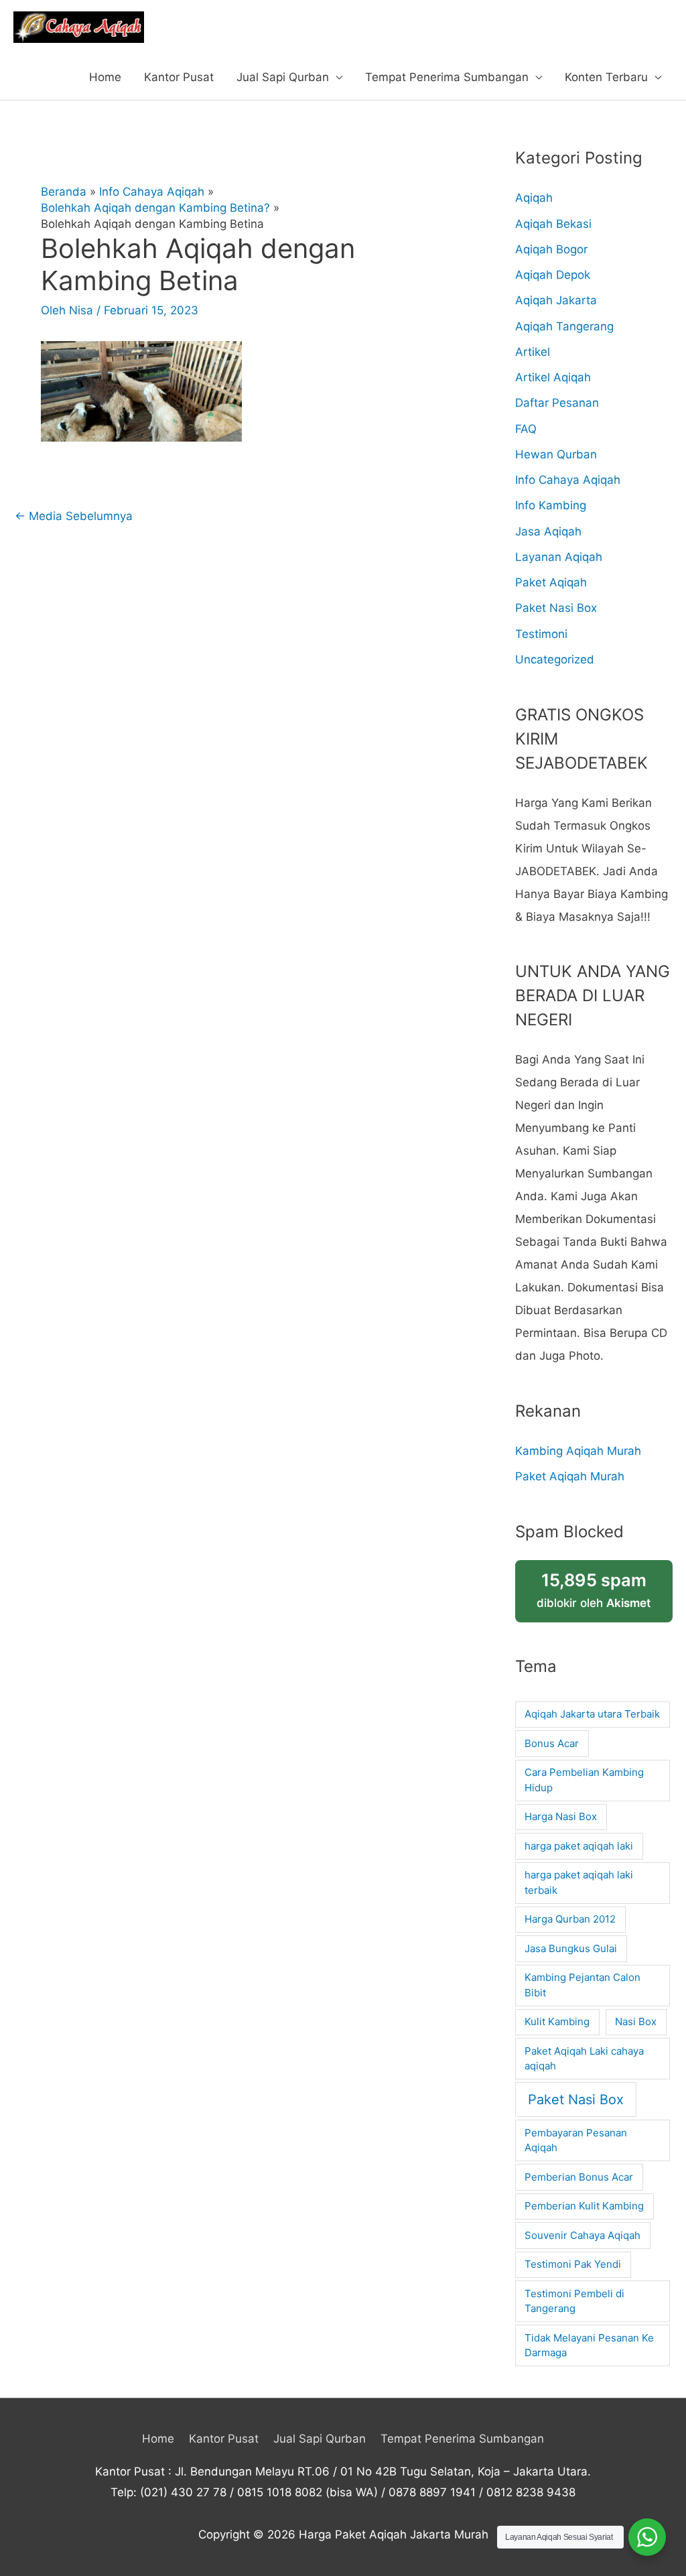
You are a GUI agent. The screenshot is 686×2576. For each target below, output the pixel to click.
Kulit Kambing (557, 2021)
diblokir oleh (594, 1590)
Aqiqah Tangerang (564, 326)
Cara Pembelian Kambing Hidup (584, 1780)
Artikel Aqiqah (553, 377)
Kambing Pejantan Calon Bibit (582, 1985)
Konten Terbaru (606, 77)
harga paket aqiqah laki (579, 1846)
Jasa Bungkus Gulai (571, 1948)
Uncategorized (555, 659)
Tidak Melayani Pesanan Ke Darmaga (589, 2345)
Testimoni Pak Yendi (573, 2264)
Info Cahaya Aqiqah (568, 480)
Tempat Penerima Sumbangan (447, 77)
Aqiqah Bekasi (553, 224)
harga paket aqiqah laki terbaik (579, 1882)
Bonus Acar (552, 1743)
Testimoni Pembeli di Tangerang (574, 2301)
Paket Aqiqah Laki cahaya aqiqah (584, 2059)
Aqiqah (534, 198)
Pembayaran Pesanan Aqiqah (576, 2140)
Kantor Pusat (179, 77)
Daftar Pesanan (557, 403)
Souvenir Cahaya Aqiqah (582, 2235)
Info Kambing (551, 505)
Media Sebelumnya (74, 516)
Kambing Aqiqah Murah (578, 1451)
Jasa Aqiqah (548, 531)
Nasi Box (636, 2021)
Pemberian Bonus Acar (579, 2177)
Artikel (533, 352)
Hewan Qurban (556, 454)
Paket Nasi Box (556, 608)
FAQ (526, 429)
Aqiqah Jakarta (556, 300)
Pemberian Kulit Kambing (584, 2206)
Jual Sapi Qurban (283, 77)
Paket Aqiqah (551, 582)
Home (105, 77)
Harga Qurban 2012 (570, 1919)
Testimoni (541, 634)
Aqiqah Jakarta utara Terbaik (592, 1714)
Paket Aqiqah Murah (570, 1476)
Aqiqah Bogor (551, 249)
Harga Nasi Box (561, 1816)
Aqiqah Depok (553, 275)
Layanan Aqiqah (559, 557)
